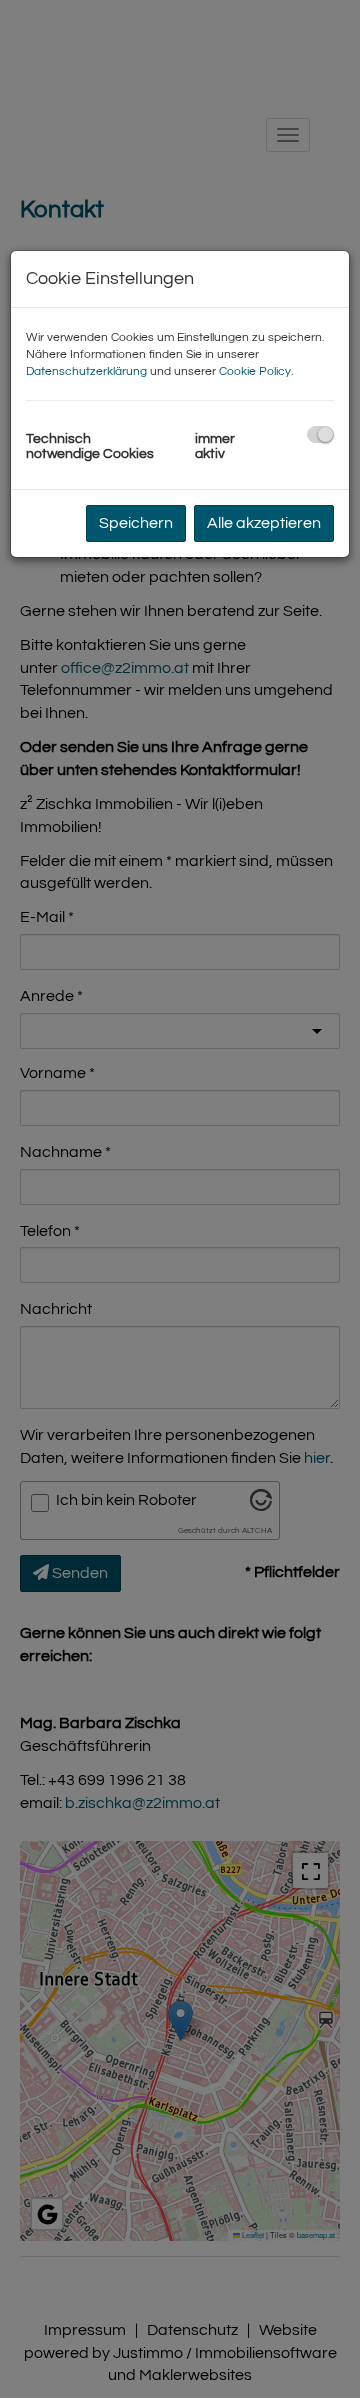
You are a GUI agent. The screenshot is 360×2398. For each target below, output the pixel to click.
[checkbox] (320, 434)
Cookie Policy (255, 371)
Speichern (136, 523)
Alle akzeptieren (264, 523)
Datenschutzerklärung (86, 371)
